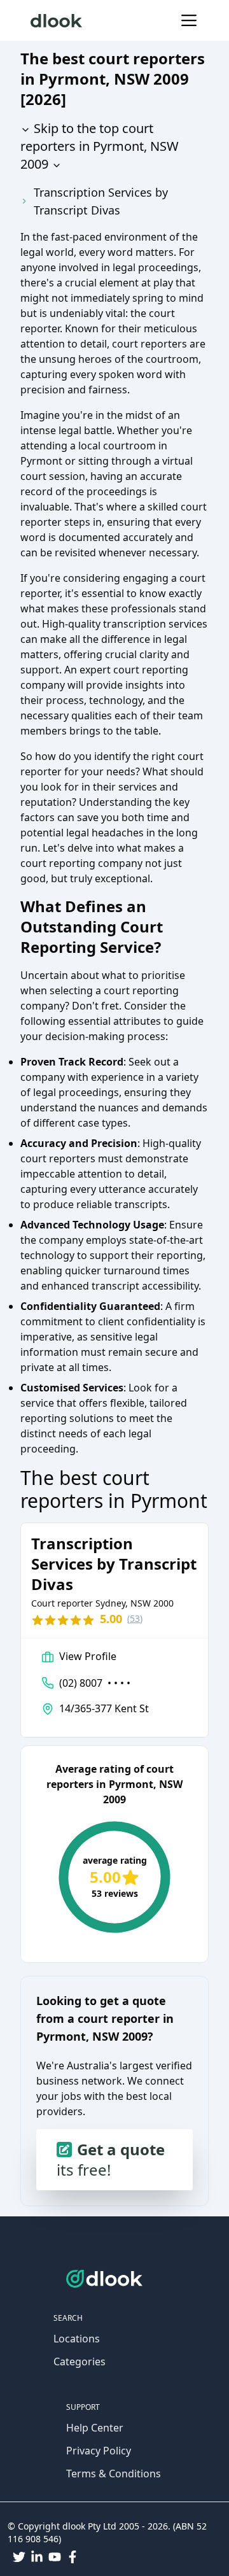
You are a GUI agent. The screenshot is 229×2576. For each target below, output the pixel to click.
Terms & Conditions (114, 2474)
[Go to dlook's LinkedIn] (37, 2557)
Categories (80, 2361)
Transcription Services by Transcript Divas (101, 201)
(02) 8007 (95, 1683)
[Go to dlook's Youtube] (55, 2557)
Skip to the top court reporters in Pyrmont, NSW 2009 (100, 146)
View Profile (88, 1656)
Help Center (95, 2428)
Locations (77, 2339)
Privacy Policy (99, 2451)
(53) (135, 1618)
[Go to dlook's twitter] (19, 2557)
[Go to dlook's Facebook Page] (73, 2557)
